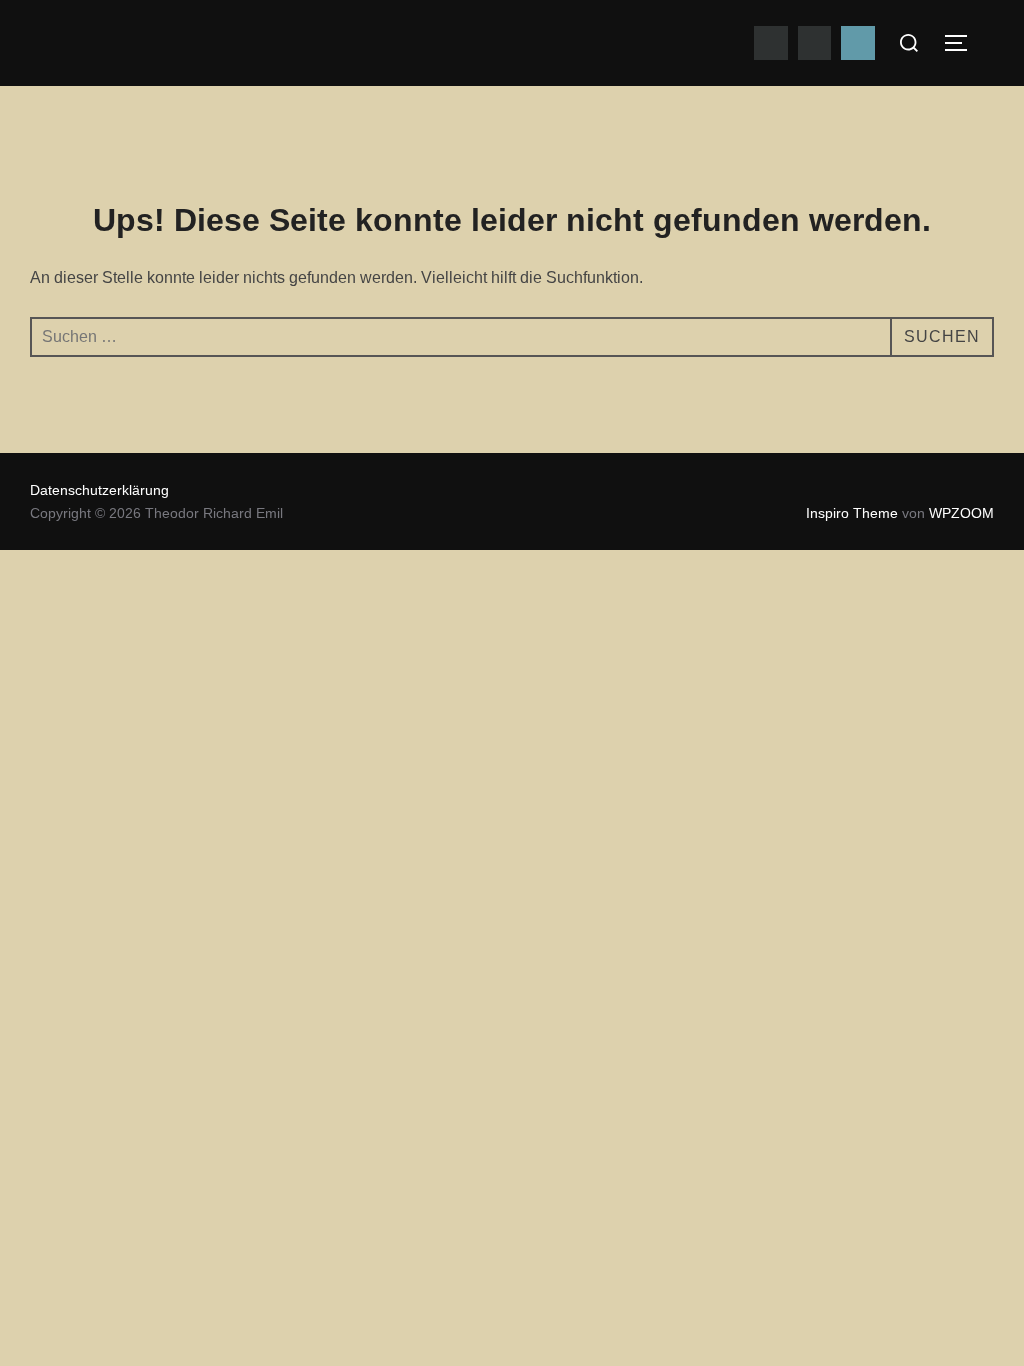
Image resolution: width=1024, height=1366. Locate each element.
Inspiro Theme (852, 513)
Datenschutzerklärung (99, 490)
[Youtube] (771, 43)
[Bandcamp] (858, 43)
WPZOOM (961, 513)
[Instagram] (815, 43)
